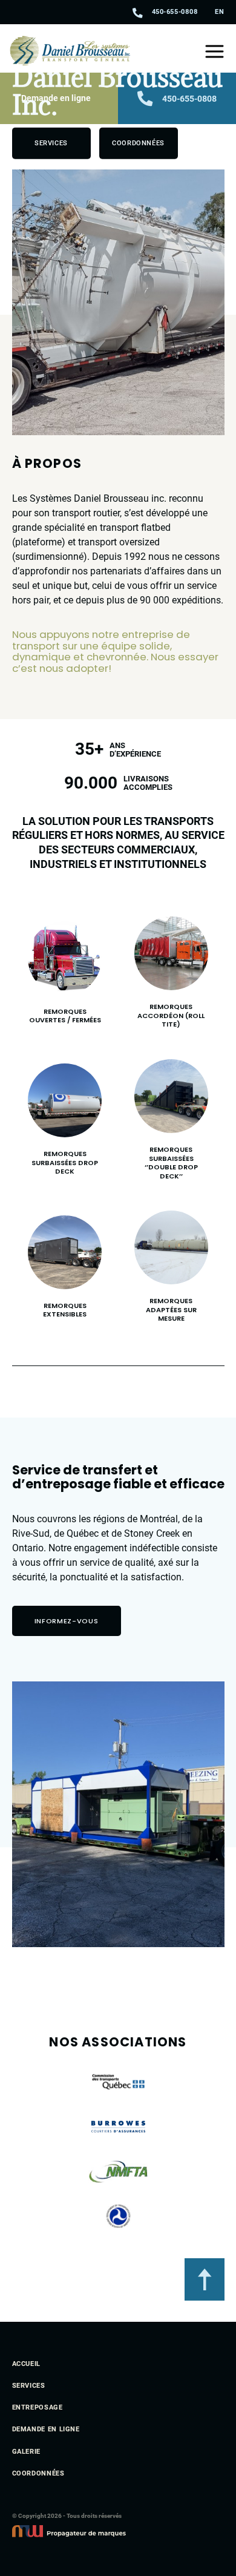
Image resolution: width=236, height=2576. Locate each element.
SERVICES (29, 2386)
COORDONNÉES (38, 2474)
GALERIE (26, 2452)
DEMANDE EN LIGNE (46, 2430)
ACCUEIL (26, 2364)
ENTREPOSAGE (38, 2408)
